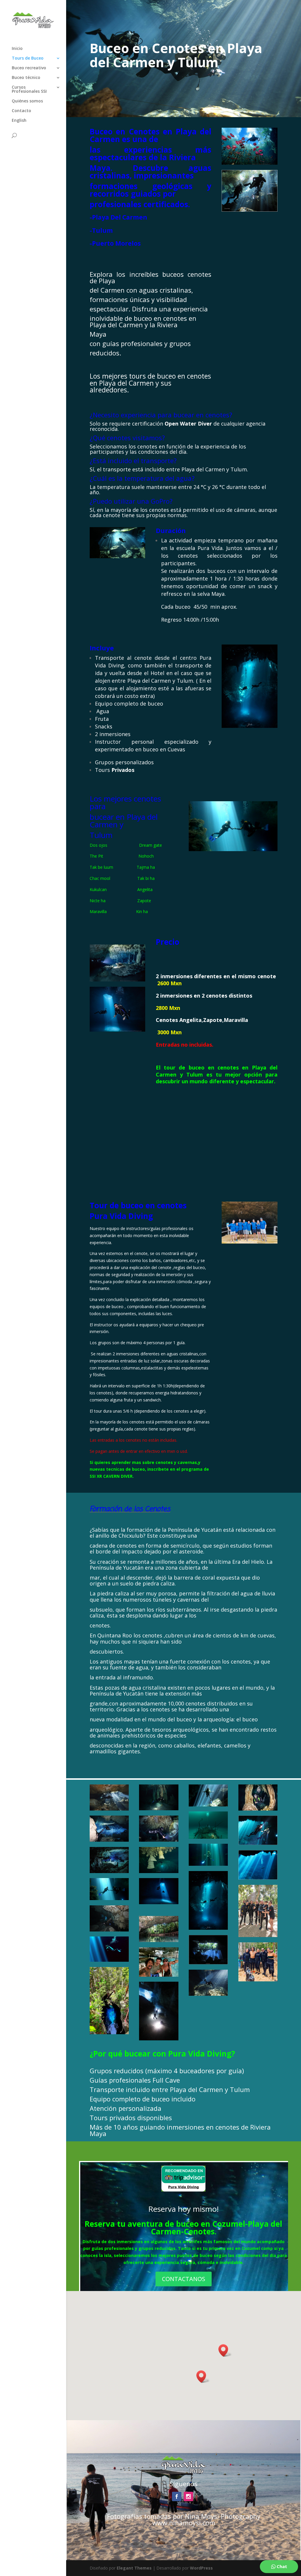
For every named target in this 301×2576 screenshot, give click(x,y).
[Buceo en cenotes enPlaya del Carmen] (250, 210)
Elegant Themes (134, 2568)
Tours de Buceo (28, 58)
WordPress (201, 2568)
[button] (203, 2377)
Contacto (21, 111)
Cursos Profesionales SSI (29, 90)
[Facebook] (177, 2496)
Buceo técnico (26, 78)
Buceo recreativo (29, 68)
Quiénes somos (27, 101)
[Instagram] (188, 2496)
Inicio (17, 49)
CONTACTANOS (184, 2279)
